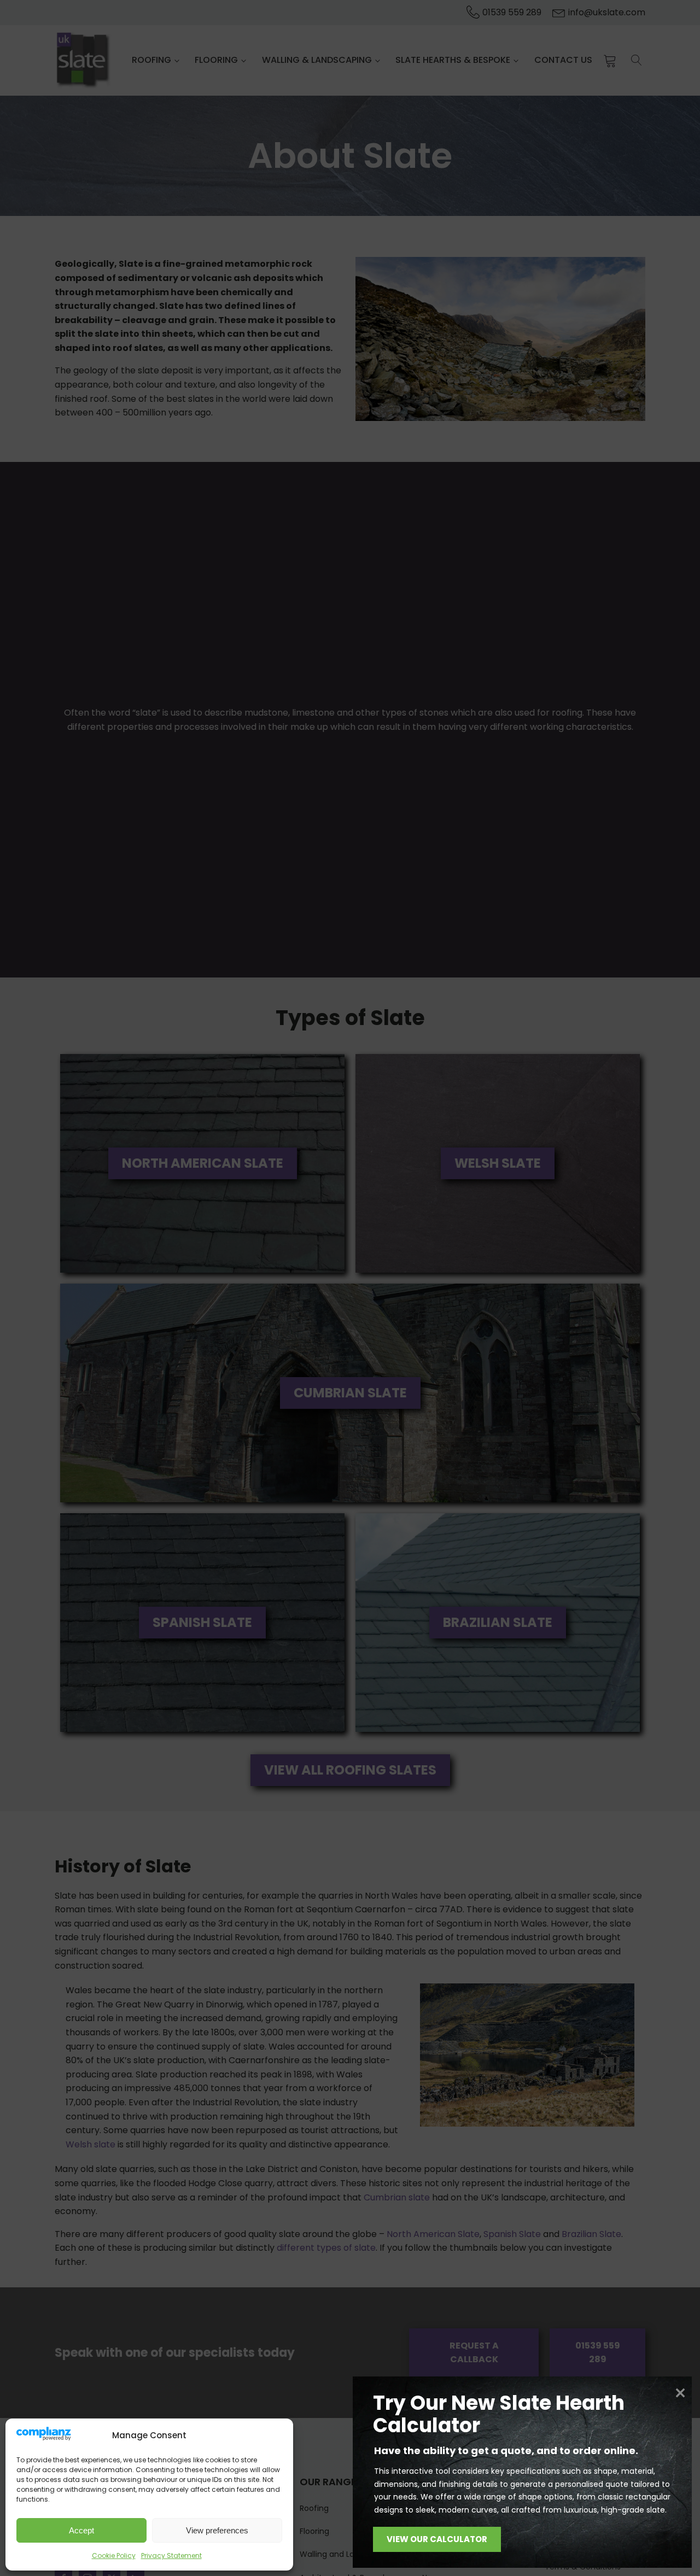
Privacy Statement (171, 2555)
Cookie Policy (114, 2555)
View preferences (217, 2530)
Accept (81, 2530)
